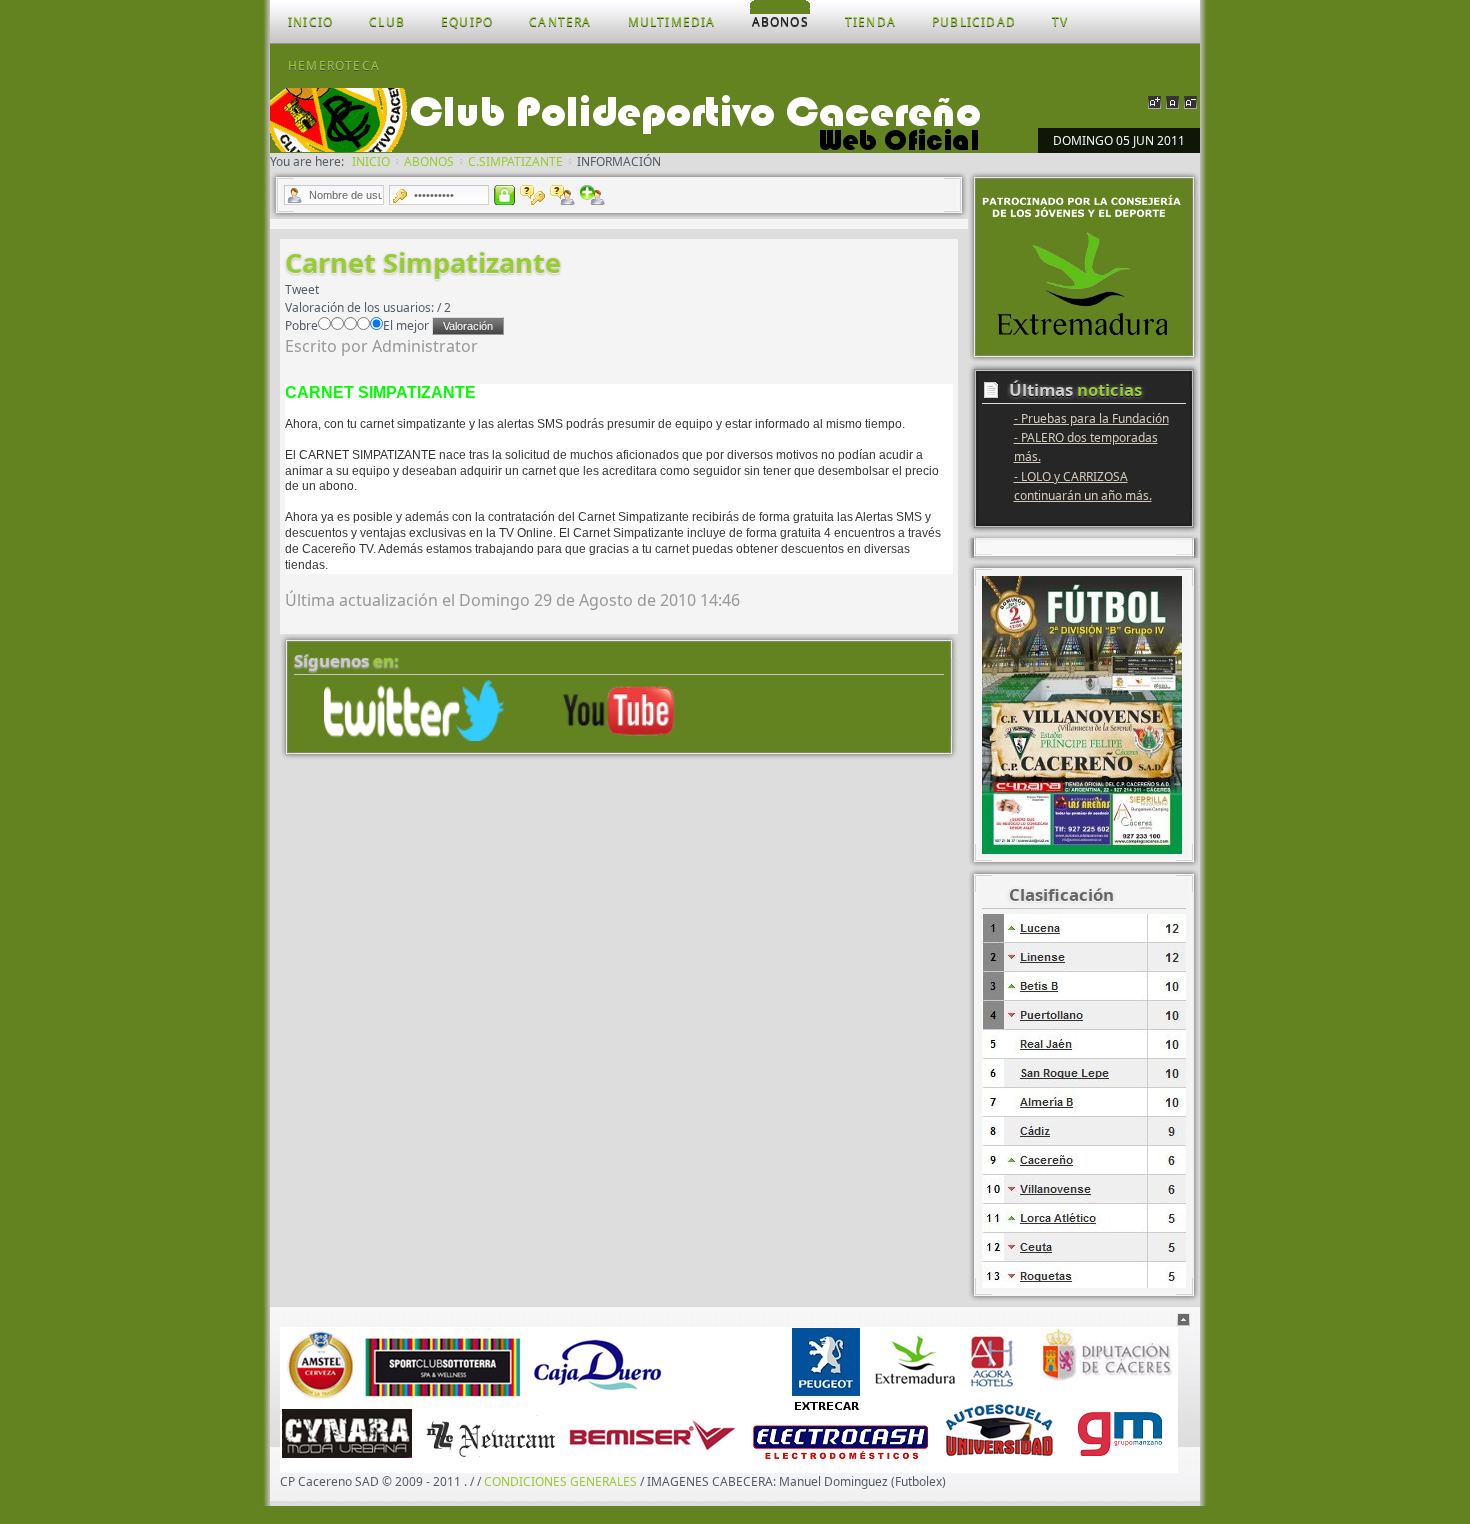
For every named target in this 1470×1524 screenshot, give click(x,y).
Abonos (429, 161)
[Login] (504, 195)
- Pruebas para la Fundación (1091, 418)
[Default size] (1172, 100)
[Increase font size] (1154, 100)
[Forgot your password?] (532, 195)
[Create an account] (592, 195)
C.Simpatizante (515, 161)
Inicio (371, 161)
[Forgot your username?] (562, 195)
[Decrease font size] (1190, 100)
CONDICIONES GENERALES (560, 1481)
